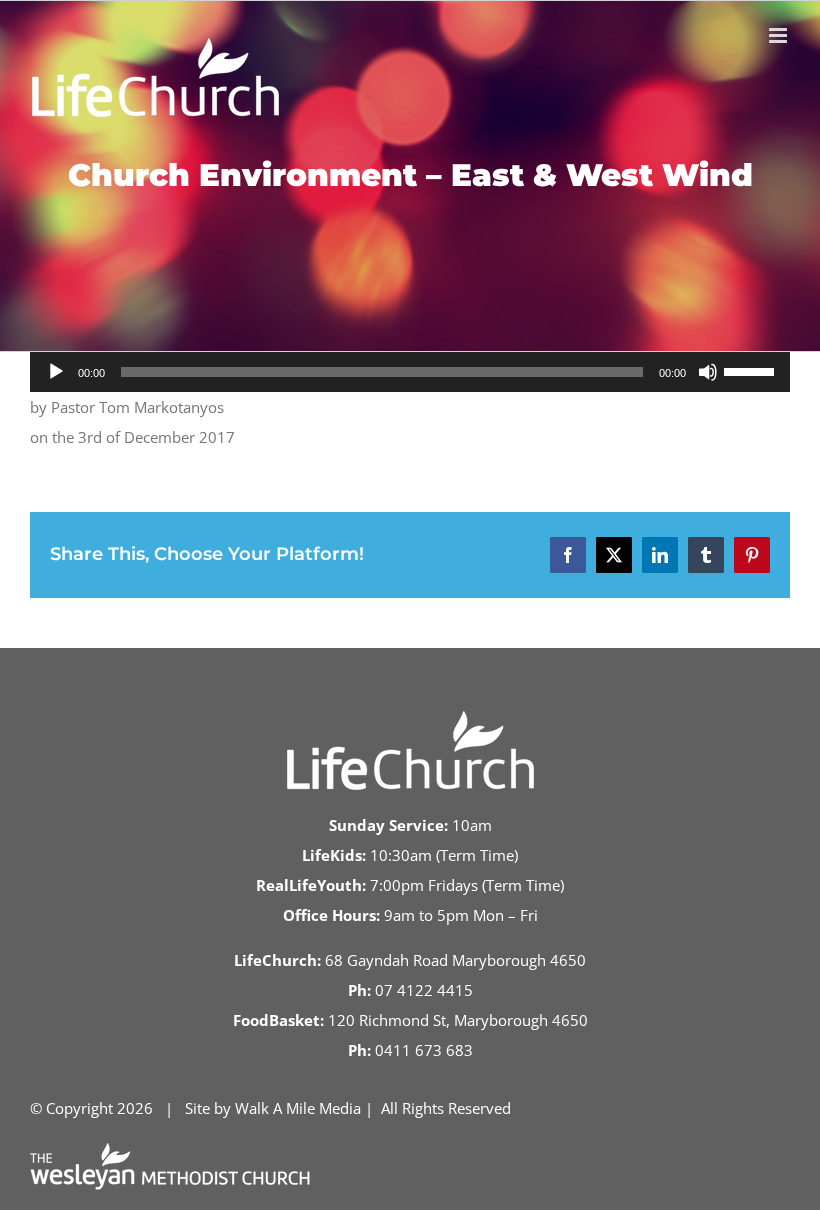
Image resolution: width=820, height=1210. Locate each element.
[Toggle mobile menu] (779, 35)
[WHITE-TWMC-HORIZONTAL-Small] (170, 1150)
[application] (410, 372)
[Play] (56, 372)
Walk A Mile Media (298, 1108)
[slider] (752, 370)
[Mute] (708, 372)
